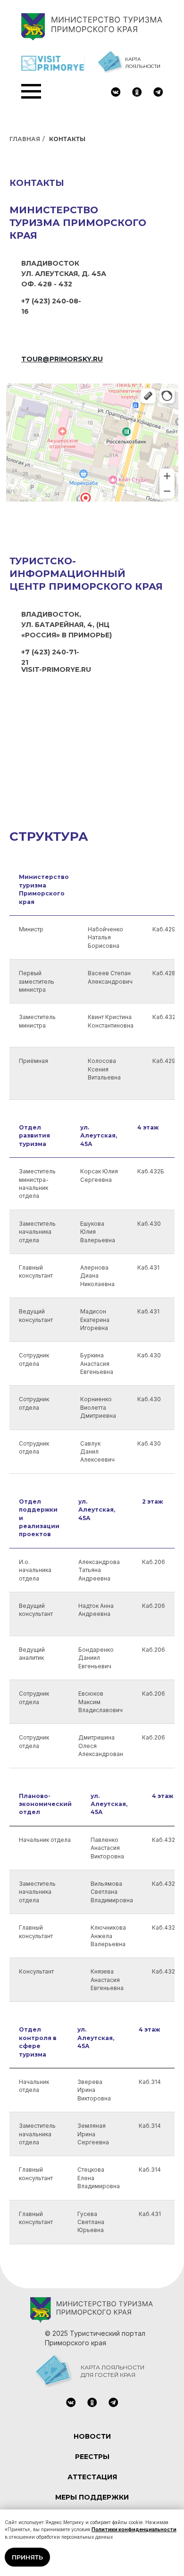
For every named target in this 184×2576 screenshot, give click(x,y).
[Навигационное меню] (31, 92)
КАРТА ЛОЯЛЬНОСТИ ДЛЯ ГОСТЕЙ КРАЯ (113, 2371)
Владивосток (50, 263)
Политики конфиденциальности (134, 2529)
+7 (26, 301)
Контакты (67, 139)
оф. (29, 284)
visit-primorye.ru (56, 669)
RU (159, 100)
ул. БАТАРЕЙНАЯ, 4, (59, 625)
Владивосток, (51, 614)
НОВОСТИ (92, 2436)
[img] (116, 92)
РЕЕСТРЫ (92, 2457)
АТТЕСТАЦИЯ (92, 2477)
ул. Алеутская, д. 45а (64, 274)
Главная (25, 139)
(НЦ (103, 625)
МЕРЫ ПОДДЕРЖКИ (92, 2497)
